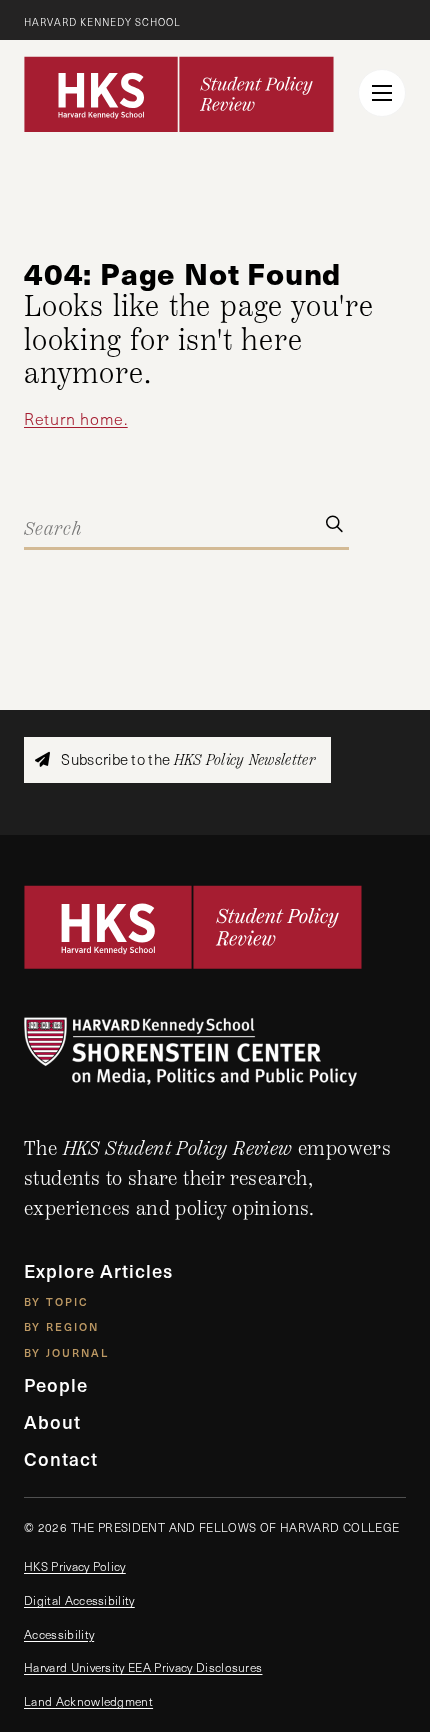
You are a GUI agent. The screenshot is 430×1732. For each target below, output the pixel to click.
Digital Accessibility (79, 1600)
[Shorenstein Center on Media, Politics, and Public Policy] (215, 1051)
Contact (61, 1458)
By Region (61, 1326)
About (52, 1421)
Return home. (76, 418)
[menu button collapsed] (382, 93)
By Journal (66, 1352)
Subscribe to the (186, 759)
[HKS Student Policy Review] (179, 94)
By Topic (56, 1301)
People (56, 1384)
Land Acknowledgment (88, 1701)
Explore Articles (98, 1270)
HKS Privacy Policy (75, 1566)
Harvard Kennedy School (102, 22)
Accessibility (59, 1634)
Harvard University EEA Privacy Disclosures (143, 1667)
